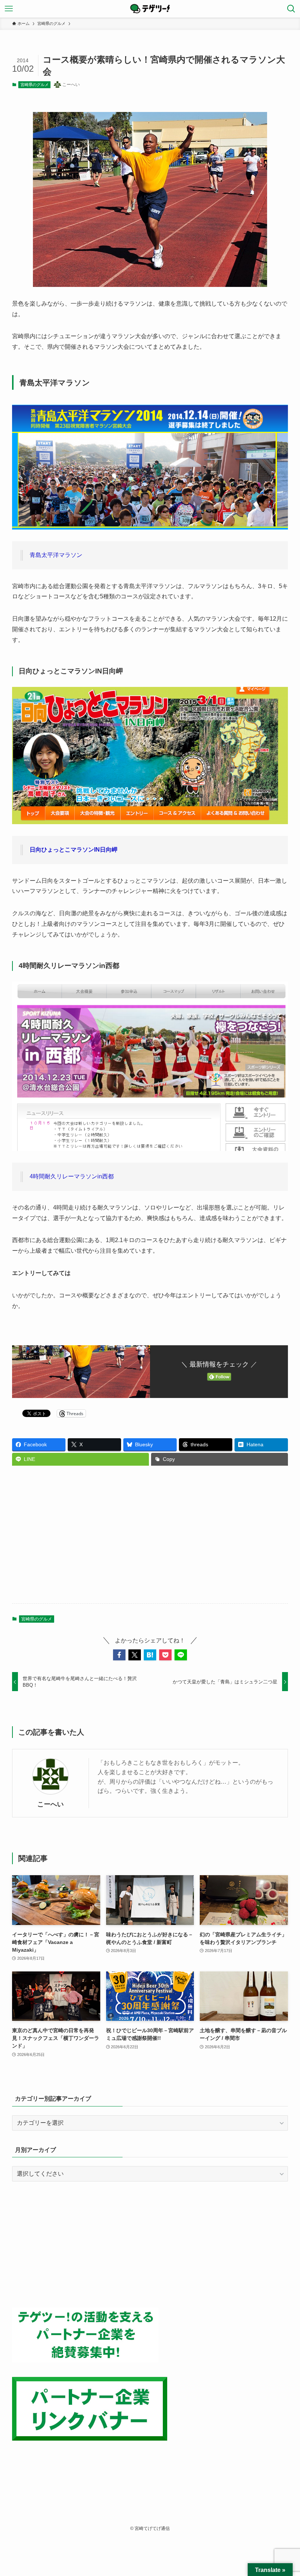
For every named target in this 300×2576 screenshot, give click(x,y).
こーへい (50, 1804)
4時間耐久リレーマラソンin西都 (72, 1176)
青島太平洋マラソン (56, 555)
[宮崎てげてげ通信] (150, 9)
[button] (119, 1655)
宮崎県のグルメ (35, 85)
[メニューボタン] (9, 9)
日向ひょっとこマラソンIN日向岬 (74, 850)
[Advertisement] (150, 1540)
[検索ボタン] (291, 9)
